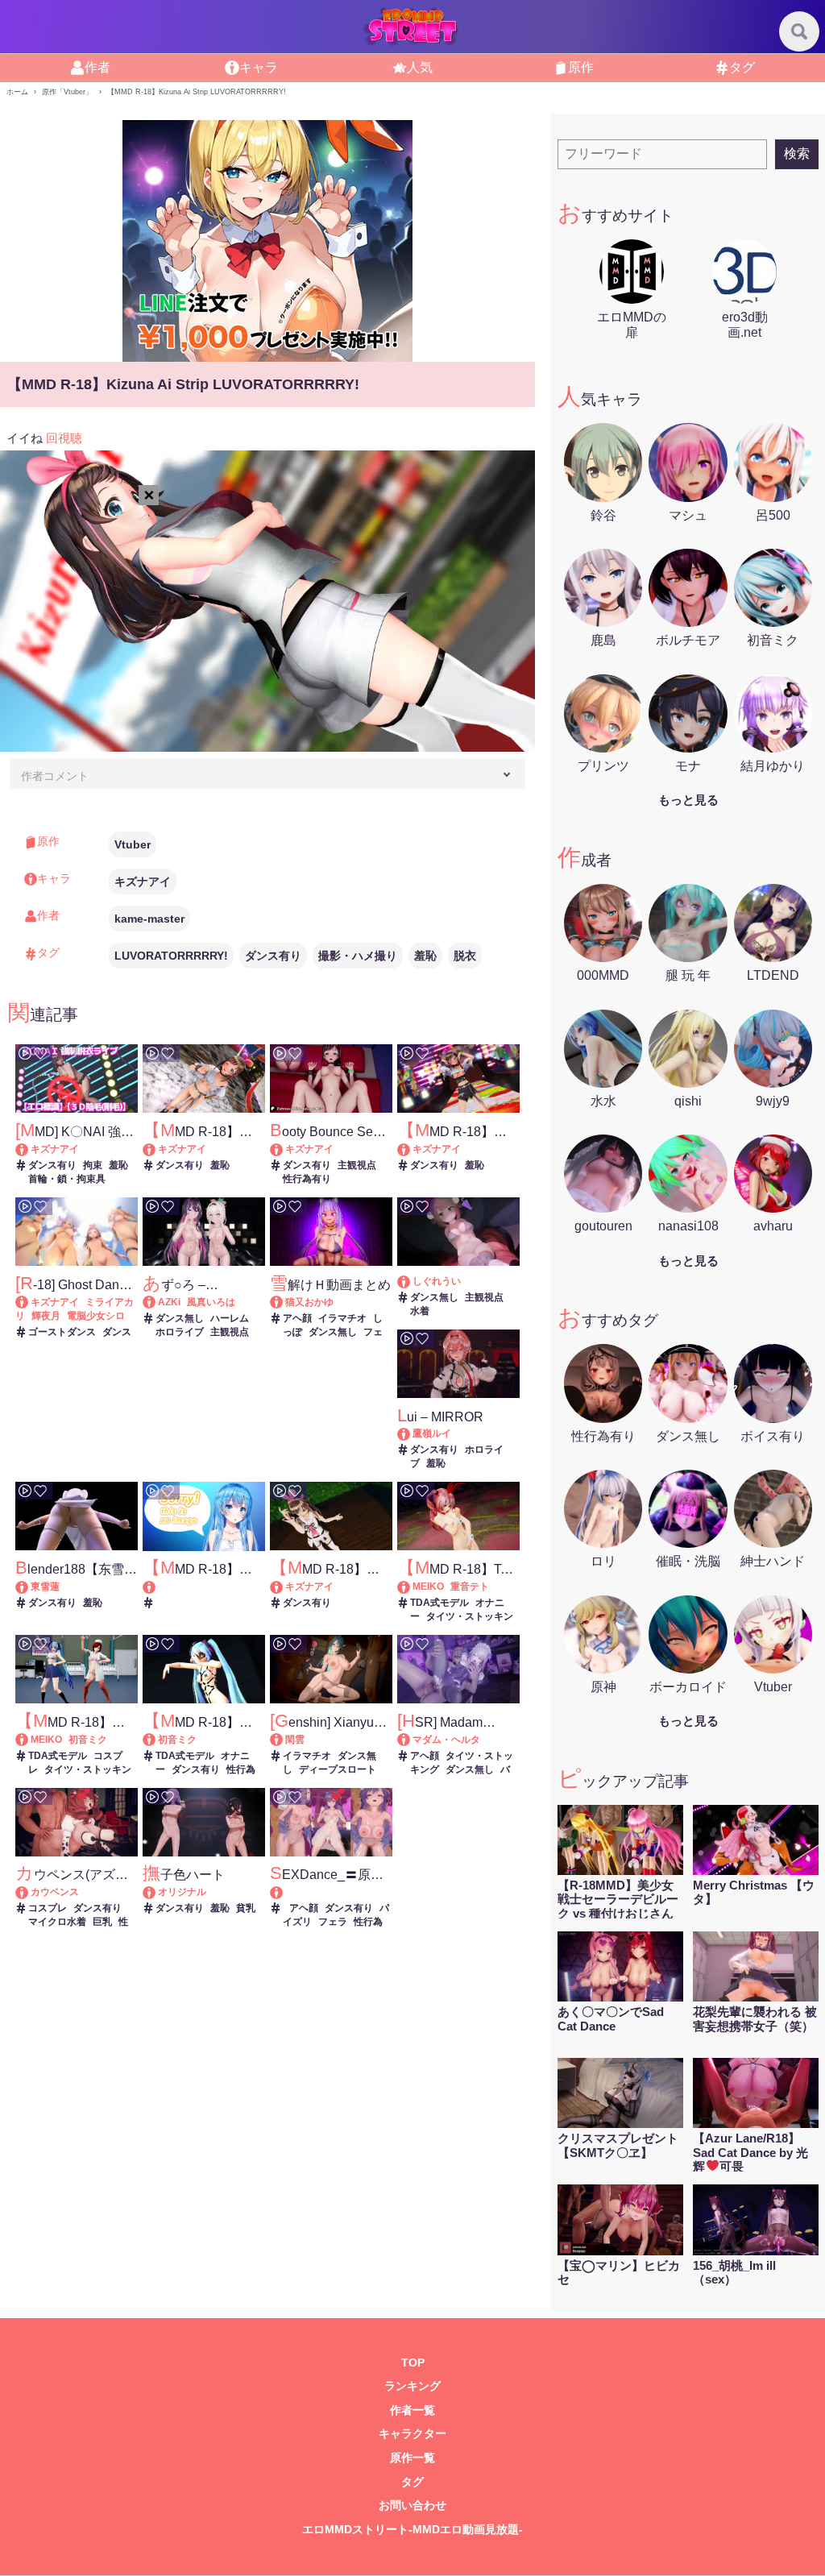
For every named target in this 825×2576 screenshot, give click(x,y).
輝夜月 (46, 1316)
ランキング (412, 2386)
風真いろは (211, 1302)
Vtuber (133, 844)
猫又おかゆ (309, 1302)
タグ (412, 2482)
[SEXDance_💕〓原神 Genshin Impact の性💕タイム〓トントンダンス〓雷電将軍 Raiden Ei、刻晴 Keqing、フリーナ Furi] (331, 1892)
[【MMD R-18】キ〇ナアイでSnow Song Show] (157, 1149)
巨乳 (102, 1922)
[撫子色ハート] (157, 1892)
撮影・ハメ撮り (358, 956)
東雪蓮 (45, 1587)
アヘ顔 (297, 1318)
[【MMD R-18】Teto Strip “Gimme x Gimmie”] (411, 1587)
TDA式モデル (439, 1603)
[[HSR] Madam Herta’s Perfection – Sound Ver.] (411, 1740)
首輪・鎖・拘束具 (67, 1179)
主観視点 (357, 1165)
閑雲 (295, 1740)
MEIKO (428, 1587)
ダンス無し (180, 1318)
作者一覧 (412, 2410)
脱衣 (465, 956)
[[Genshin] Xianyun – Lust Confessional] (284, 1740)
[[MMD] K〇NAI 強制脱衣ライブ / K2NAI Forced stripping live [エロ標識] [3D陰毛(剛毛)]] (29, 1149)
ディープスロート (338, 1769)
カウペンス (55, 1892)
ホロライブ (180, 1332)
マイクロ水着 (57, 1922)
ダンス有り (273, 956)
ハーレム (230, 1318)
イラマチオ (342, 1318)
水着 (420, 1311)
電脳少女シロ (96, 1316)
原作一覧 (412, 2458)
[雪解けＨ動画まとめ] (284, 1302)
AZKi (169, 1302)
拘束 (93, 1165)
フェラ (333, 1922)
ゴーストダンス (62, 1332)
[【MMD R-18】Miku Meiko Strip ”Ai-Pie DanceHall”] (29, 1740)
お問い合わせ (412, 2505)
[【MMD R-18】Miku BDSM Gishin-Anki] (157, 1740)
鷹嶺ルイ (432, 1433)
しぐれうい (437, 1281)
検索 (797, 153)
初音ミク (88, 1740)
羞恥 (425, 956)
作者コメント (55, 776)
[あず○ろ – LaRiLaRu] (157, 1302)
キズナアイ (143, 881)
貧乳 (246, 1908)
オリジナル (182, 1892)
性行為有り (307, 1179)
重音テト (470, 1587)
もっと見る (688, 800)
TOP (413, 2363)
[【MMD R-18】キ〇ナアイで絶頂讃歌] (411, 1149)
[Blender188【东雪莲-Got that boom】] (29, 1587)
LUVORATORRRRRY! (171, 956)
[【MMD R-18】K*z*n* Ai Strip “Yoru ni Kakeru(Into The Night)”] (284, 1587)
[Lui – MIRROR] (411, 1433)
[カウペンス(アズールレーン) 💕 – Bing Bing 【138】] (29, 1892)
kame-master (149, 919)
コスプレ (48, 1908)
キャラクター (412, 2434)
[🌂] (411, 1281)
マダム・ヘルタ (446, 1740)
